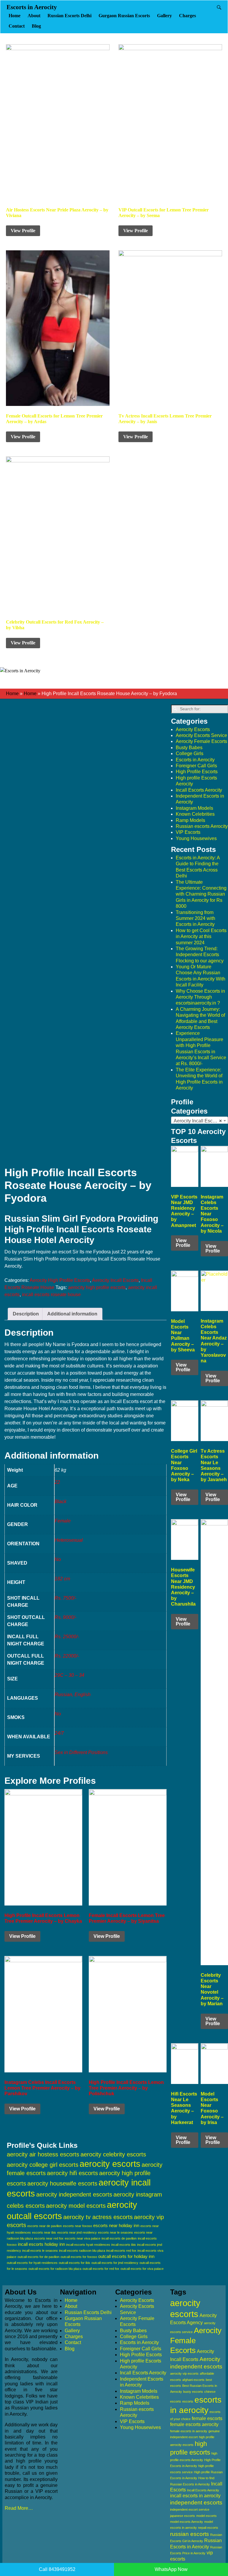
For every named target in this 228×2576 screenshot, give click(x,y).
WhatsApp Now (171, 2569)
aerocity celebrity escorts (113, 2154)
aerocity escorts (110, 2164)
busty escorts (193, 2392)
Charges (187, 16)
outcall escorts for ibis (75, 2263)
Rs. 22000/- (67, 1656)
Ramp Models (190, 820)
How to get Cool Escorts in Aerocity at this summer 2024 (201, 937)
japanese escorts (183, 2516)
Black (61, 1502)
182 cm (62, 1579)
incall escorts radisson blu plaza (82, 2251)
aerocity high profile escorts (97, 1287)
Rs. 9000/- (65, 1617)
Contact (17, 26)
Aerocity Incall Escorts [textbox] (198, 1121)
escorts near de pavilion (45, 2226)
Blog (36, 26)
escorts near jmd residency (77, 2232)
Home (15, 16)
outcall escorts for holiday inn (126, 2256)
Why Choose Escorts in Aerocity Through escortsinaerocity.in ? (200, 997)
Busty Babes (189, 748)
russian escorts (190, 2534)
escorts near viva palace (83, 2238)
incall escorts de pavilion (119, 2238)
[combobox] (199, 1121)
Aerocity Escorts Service (201, 735)
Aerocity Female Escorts (201, 741)
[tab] (26, 1314)
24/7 (59, 1733)
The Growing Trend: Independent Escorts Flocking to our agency (200, 955)
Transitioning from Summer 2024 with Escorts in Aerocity (195, 918)
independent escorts (196, 2503)
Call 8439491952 (57, 2569)
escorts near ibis (44, 2232)
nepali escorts (208, 2528)
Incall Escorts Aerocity (199, 790)
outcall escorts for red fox (101, 2269)
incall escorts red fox (121, 2251)
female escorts (207, 2418)
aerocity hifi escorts (72, 2173)
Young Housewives (196, 838)
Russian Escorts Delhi (69, 16)
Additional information (72, 1314)
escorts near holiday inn (116, 2225)
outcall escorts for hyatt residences (32, 2263)
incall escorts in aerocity (195, 2496)
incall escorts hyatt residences (88, 2245)
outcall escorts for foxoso (79, 2257)
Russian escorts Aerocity (202, 826)
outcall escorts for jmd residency (115, 2263)
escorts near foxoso (77, 2226)
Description (26, 1314)
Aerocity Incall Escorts (115, 1280)
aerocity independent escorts (74, 2194)
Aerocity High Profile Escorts (60, 1280)
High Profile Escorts (197, 772)
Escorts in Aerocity (32, 7)
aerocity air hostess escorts (43, 2154)
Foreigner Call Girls (196, 766)
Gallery (164, 16)
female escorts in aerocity (189, 2431)
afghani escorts (193, 2380)
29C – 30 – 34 (69, 1675)
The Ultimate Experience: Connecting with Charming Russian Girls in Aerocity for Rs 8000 (201, 894)
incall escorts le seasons (40, 2251)
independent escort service (190, 2509)
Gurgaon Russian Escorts (124, 16)
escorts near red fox (49, 2238)
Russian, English (73, 1695)
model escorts (206, 2516)
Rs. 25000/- (67, 1637)
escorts (188, 2401)
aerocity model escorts (76, 2206)
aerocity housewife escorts (62, 2183)
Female (63, 1521)
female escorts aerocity (194, 2424)
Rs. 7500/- (65, 1598)
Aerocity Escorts (193, 729)
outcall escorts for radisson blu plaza (55, 2269)
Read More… (19, 2508)
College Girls (190, 753)
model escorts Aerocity (187, 2522)
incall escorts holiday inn (41, 2244)
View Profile (23, 231)
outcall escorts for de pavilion (38, 2257)
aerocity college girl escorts (43, 2165)
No (58, 1559)
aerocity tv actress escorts (98, 2217)
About (34, 16)
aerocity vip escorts (184, 2373)
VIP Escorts (188, 832)
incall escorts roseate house (51, 1295)
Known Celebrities (195, 814)
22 (57, 1482)
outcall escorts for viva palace (142, 2269)
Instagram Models (194, 808)
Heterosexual (69, 1540)
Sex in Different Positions (81, 1752)
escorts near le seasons (115, 2232)
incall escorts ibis (124, 2245)
